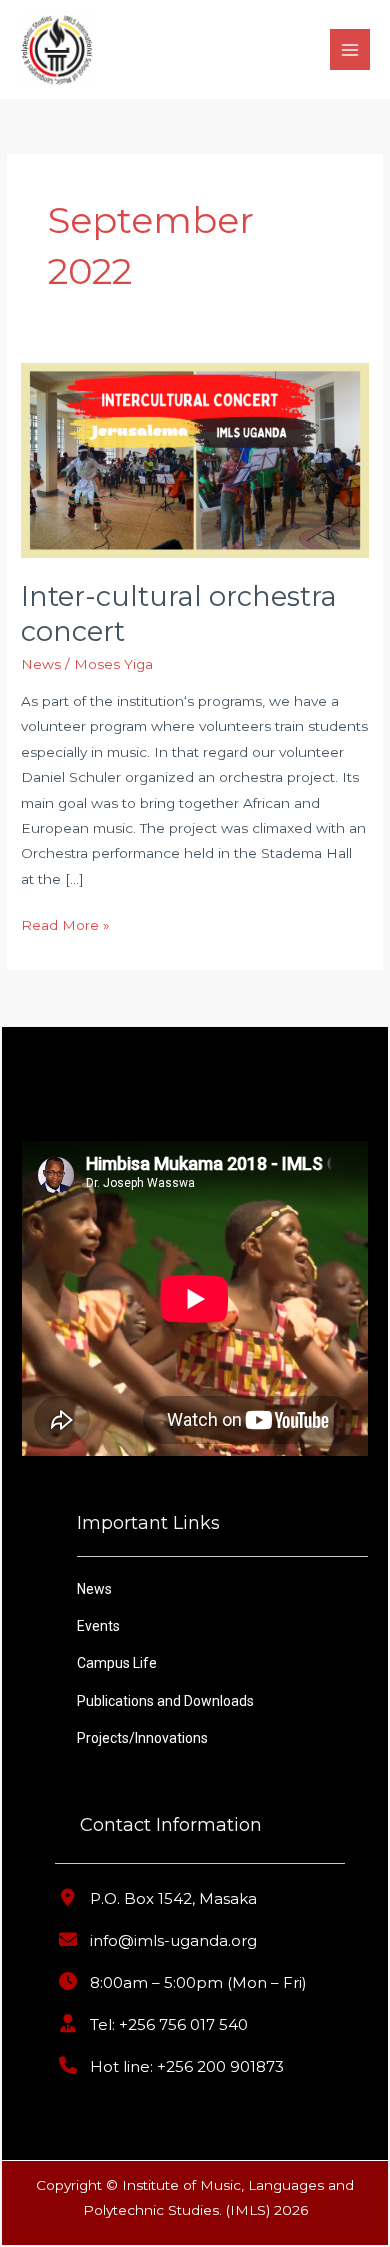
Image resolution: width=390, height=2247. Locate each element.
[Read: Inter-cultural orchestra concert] (195, 459)
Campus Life (117, 1663)
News (41, 664)
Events (98, 1626)
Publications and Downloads (165, 1701)
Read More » (65, 923)
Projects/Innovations (142, 1738)
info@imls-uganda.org (173, 1940)
